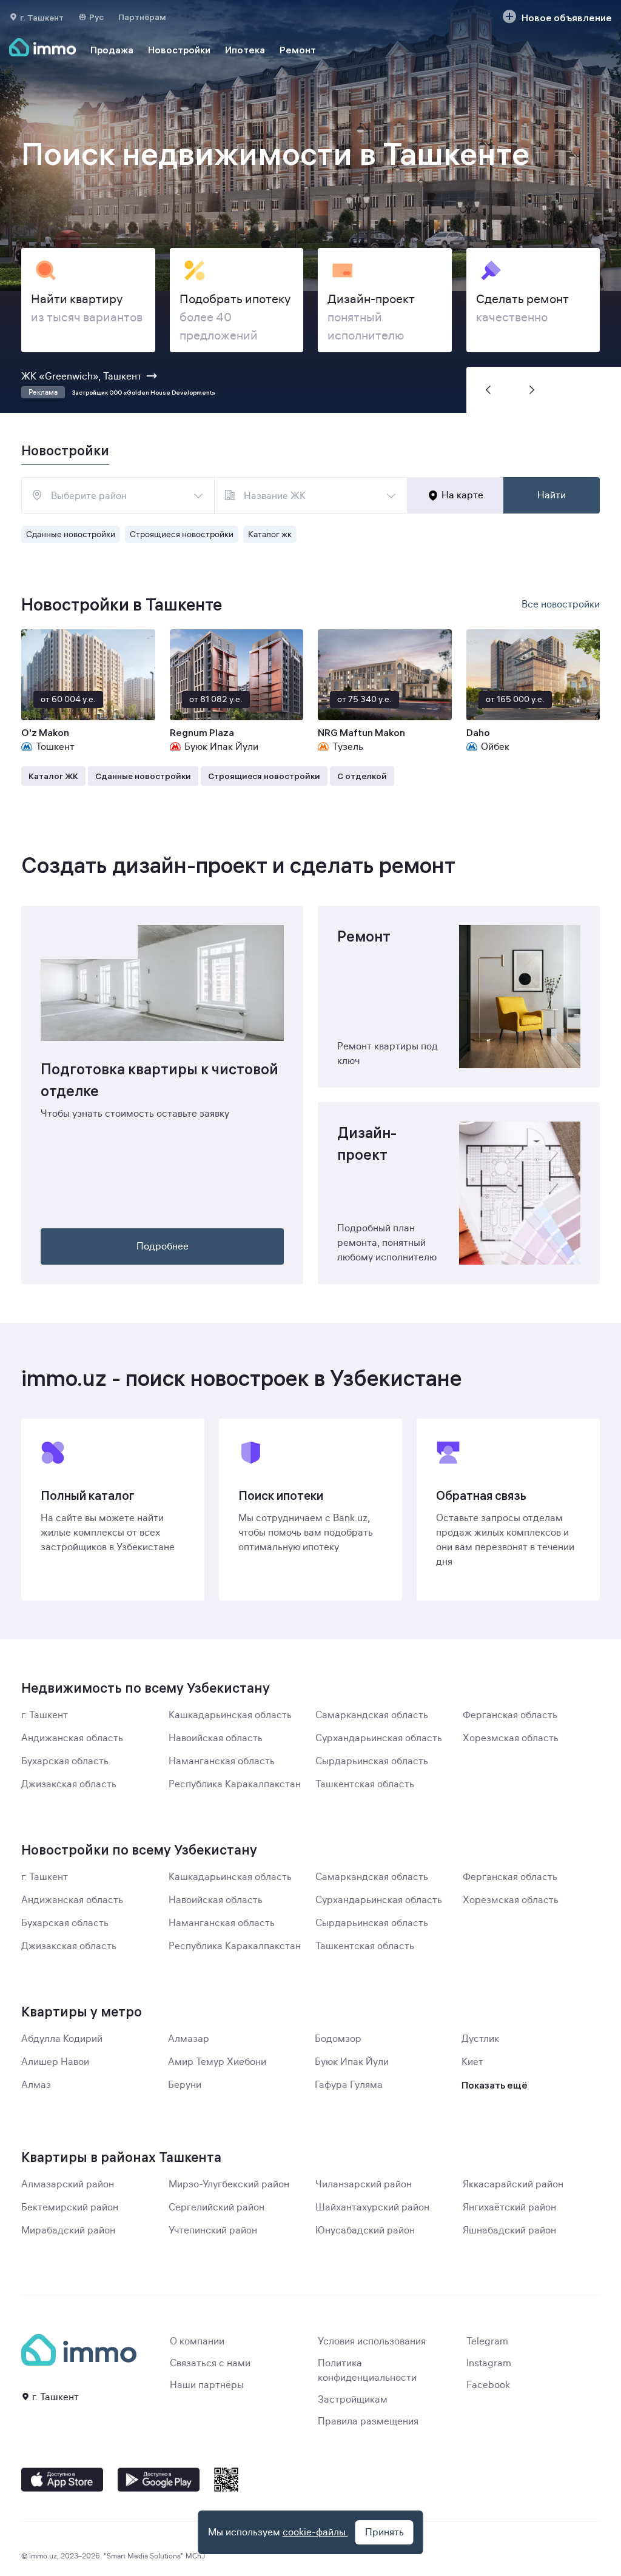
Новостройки (179, 50)
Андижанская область (72, 1738)
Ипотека (245, 50)
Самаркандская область (372, 1715)
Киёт (472, 2062)
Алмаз (36, 2085)
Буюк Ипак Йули (352, 2062)
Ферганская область (510, 1715)
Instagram (489, 2363)
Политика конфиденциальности (367, 2370)
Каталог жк (270, 534)
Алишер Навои (55, 2062)
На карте (462, 495)
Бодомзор (338, 2039)
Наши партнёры (207, 2385)
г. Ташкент (45, 1715)
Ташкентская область (365, 1784)
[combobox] (118, 495)
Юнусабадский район (365, 2230)
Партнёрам (142, 17)
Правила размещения (368, 2421)
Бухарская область (65, 1761)
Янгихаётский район (509, 2207)
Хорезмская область (511, 1738)
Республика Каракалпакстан (235, 1784)
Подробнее (163, 1246)
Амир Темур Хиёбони (217, 2062)
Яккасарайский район (513, 2184)
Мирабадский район (68, 2230)
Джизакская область (69, 1784)
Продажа (112, 50)
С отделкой (362, 776)
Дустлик (480, 2039)
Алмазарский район (68, 2184)
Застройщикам (353, 2400)
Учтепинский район (213, 2230)
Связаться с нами (210, 2363)
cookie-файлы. (315, 2532)
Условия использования (372, 2341)
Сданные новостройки (71, 534)
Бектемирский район (70, 2207)
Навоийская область (216, 1738)
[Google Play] (159, 2480)
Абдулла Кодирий (62, 2039)
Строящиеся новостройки (182, 534)
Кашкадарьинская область (230, 1715)
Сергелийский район (217, 2207)
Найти (552, 495)
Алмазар (189, 2039)
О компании (197, 2341)
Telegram (487, 2341)
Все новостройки (561, 604)
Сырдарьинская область (372, 1761)
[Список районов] (198, 495)
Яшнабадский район (509, 2230)
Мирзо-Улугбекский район (229, 2184)
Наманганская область (222, 1761)
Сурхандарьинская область (379, 1738)
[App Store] (62, 2480)
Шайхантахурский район (372, 2207)
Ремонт (298, 50)
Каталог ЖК (53, 776)
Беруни (185, 2085)
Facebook (488, 2385)
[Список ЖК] (391, 495)
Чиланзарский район (364, 2184)
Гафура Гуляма (349, 2085)
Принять (384, 2532)
